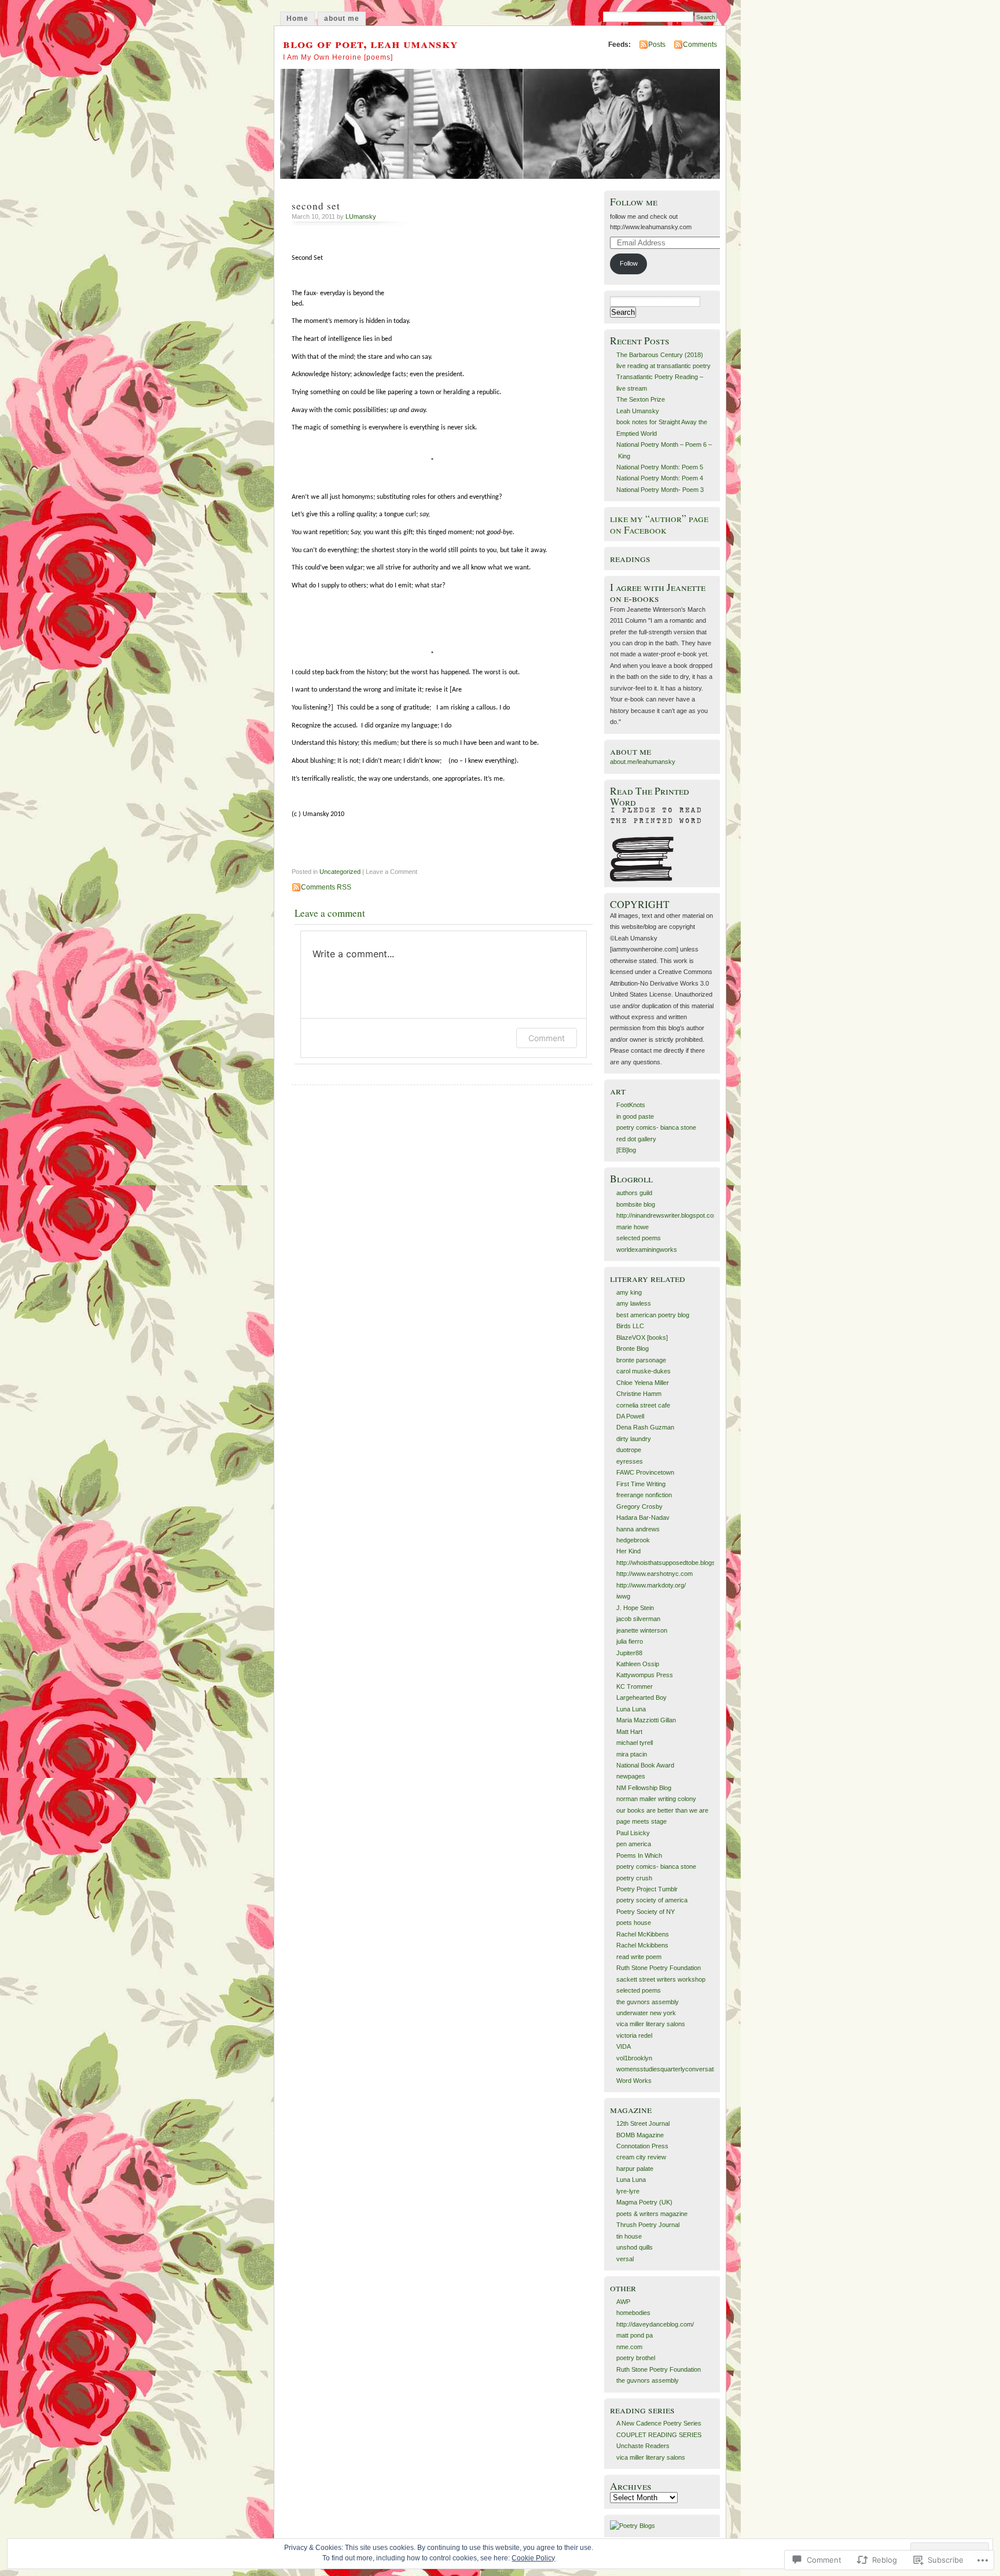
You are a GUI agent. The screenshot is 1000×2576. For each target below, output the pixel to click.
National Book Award (645, 1765)
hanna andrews (638, 1529)
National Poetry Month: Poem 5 (660, 467)
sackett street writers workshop (661, 1979)
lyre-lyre (628, 2191)
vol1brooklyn (634, 2058)
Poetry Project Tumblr (647, 1889)
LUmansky (361, 216)
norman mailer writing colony (656, 1799)
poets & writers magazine (652, 2214)
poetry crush (634, 1878)
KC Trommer (635, 1686)
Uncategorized (340, 872)
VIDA (624, 2046)
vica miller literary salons (651, 2024)
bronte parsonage (641, 1360)
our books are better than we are (662, 1810)
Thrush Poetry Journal (648, 2225)
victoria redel (634, 2035)
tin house (629, 2236)
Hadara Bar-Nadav (643, 1517)
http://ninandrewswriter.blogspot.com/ (668, 1215)
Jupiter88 (629, 1653)
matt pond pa (635, 2335)
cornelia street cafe (643, 1405)
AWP (623, 2302)
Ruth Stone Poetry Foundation (659, 1968)
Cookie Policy (533, 2558)
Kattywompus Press (645, 1675)
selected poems (639, 1238)
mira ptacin (632, 1754)
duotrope (629, 1450)
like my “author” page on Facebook (659, 524)
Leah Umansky (638, 411)
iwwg (623, 1596)
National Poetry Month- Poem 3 (660, 490)
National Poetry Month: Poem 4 (660, 478)
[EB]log (626, 1150)
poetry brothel (636, 2358)
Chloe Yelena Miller (643, 1383)
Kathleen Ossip (638, 1664)
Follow (629, 263)
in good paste (635, 1116)
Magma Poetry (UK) (644, 2202)
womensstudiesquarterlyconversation (669, 2069)
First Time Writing (641, 1484)
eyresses (630, 1461)
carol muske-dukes (644, 1371)
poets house (634, 1923)
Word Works (634, 2081)
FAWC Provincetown (645, 1472)
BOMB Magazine (640, 2135)
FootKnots (631, 1105)
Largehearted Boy (641, 1697)
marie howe (633, 1227)
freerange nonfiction (644, 1495)
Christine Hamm (639, 1394)
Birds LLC (630, 1326)
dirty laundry (634, 1439)
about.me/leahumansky (643, 762)
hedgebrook (633, 1540)
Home (297, 19)
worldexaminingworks (647, 1250)
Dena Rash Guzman (645, 1427)
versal (625, 2259)
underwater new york (646, 2013)
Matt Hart (629, 1732)
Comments (700, 45)
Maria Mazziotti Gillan (646, 1720)
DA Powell (630, 1416)
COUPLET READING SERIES (659, 2435)
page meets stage (641, 1821)
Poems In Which (639, 1855)
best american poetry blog (653, 1315)
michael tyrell (635, 1743)
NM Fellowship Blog (644, 1788)
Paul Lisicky (633, 1833)
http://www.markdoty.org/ (651, 1585)
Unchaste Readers (643, 2446)
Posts (657, 45)
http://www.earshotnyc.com (655, 1574)
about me (342, 19)
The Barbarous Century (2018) (660, 355)
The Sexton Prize (641, 399)
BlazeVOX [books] (642, 1337)
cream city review (641, 2157)
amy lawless (634, 1303)
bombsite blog (636, 1204)
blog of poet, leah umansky (370, 43)
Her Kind (628, 1551)
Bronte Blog (633, 1348)
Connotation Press (642, 2146)
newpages (631, 1776)
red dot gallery (636, 1139)
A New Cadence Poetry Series (659, 2423)
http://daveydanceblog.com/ (655, 2324)
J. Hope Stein (635, 1608)
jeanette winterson (642, 1630)
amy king (629, 1292)
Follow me (634, 202)
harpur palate (635, 2169)
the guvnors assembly (648, 2002)
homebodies (633, 2313)
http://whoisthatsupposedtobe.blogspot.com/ (678, 1563)
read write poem (639, 1957)
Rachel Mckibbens (642, 1945)
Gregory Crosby (639, 1506)
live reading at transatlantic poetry (663, 366)
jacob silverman (638, 1619)
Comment (547, 1038)
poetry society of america (652, 1900)
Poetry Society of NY (646, 1912)
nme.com (629, 2347)
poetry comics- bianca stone (656, 1127)
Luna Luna (631, 1709)
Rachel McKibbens (643, 1934)
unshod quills (635, 2247)
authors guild (634, 1193)
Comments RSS (326, 887)
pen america (634, 1844)
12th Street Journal (643, 2123)
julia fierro (630, 1641)
